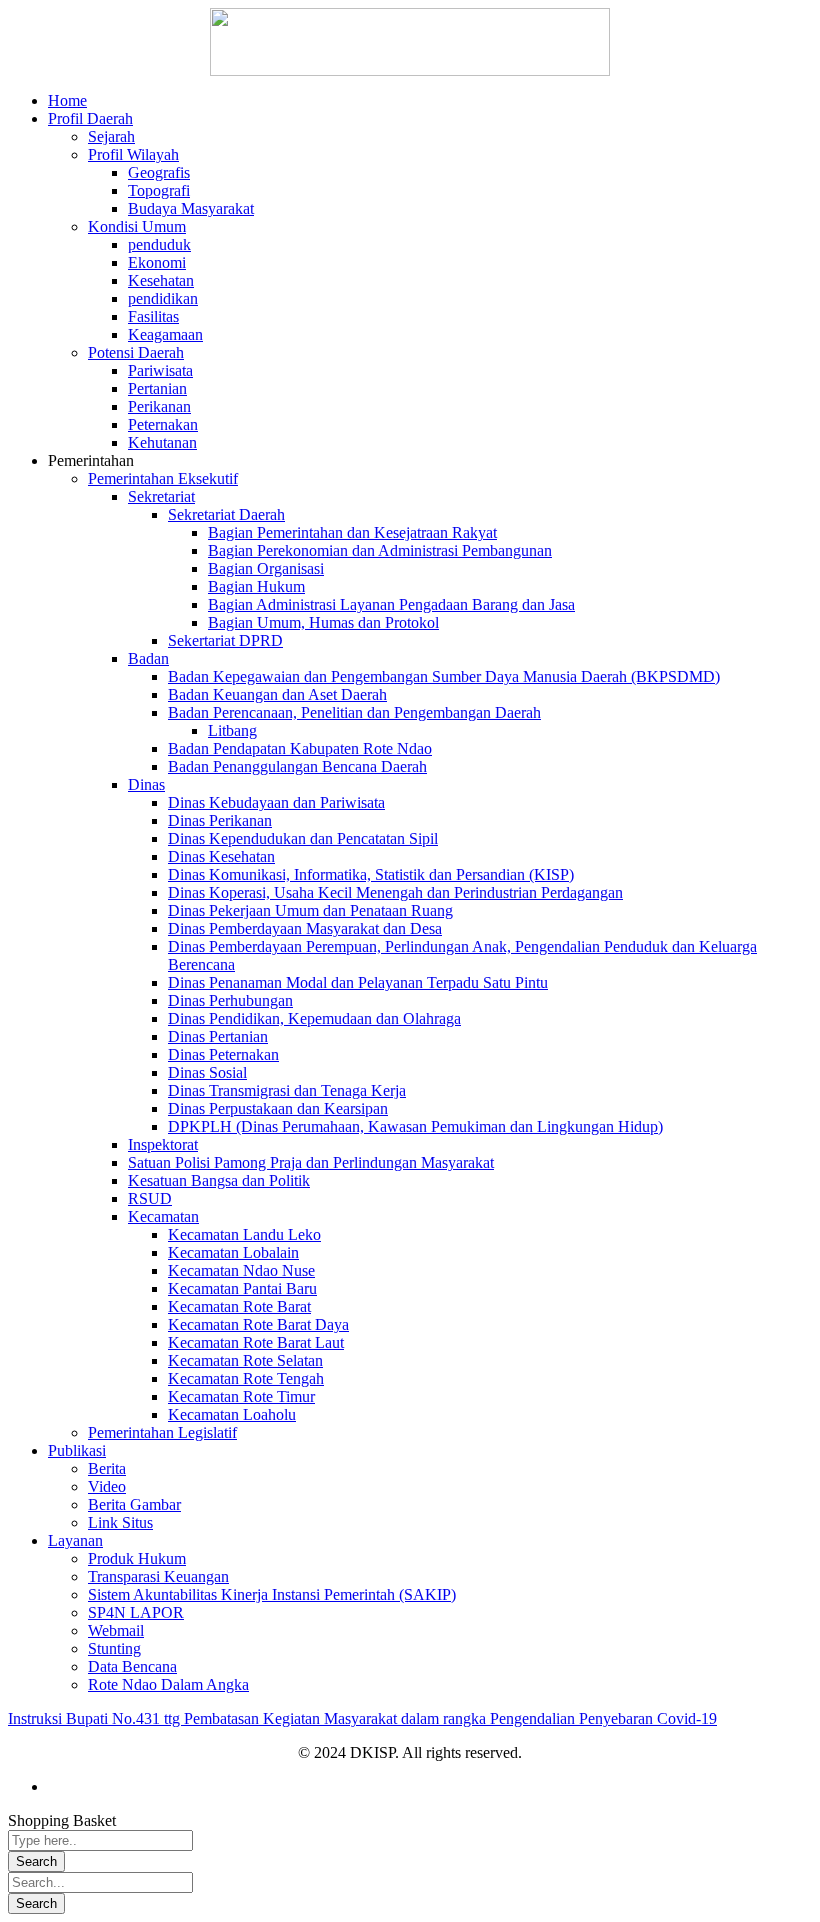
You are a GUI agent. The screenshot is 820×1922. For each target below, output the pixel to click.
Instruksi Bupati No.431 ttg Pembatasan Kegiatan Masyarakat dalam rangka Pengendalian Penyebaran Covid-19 (362, 1718)
